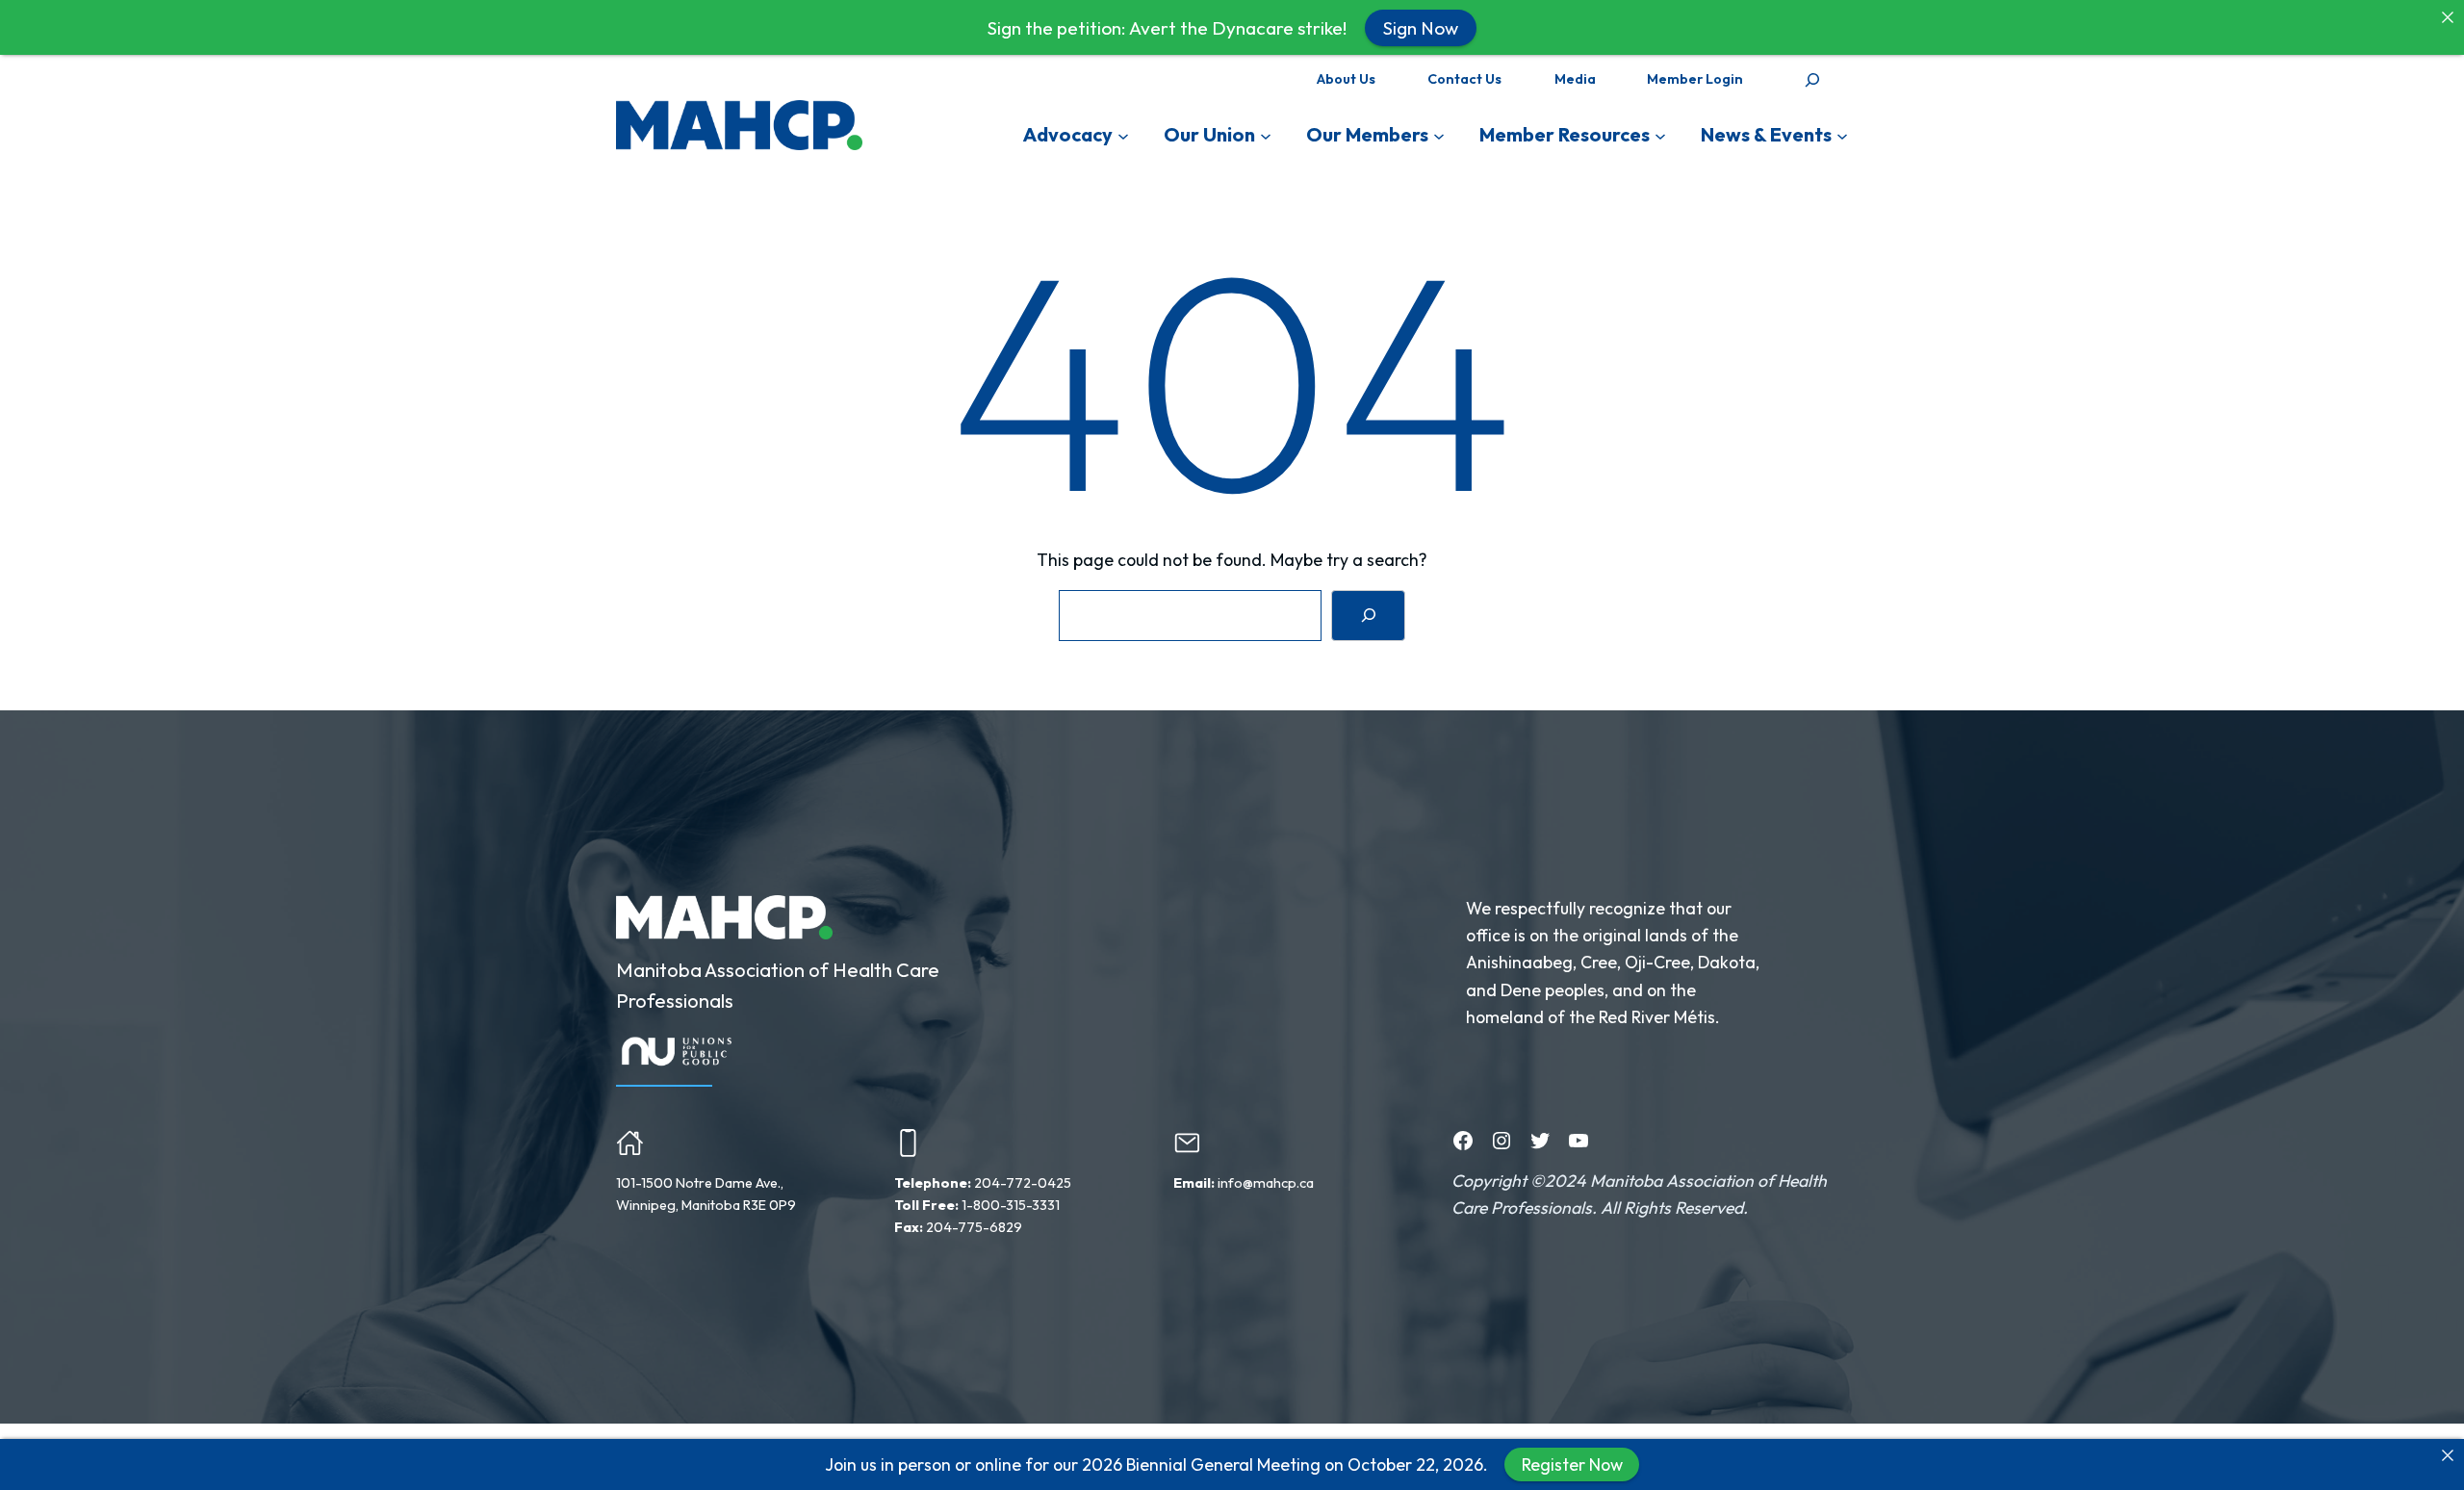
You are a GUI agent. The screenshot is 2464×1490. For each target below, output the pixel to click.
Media (1575, 79)
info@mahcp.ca (1266, 1183)
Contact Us (1464, 79)
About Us (1346, 79)
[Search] (1368, 616)
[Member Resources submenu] (1660, 135)
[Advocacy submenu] (1123, 135)
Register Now (1572, 1464)
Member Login (1695, 79)
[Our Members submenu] (1439, 135)
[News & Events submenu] (1842, 135)
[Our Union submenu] (1266, 135)
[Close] (2448, 1455)
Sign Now (1421, 27)
